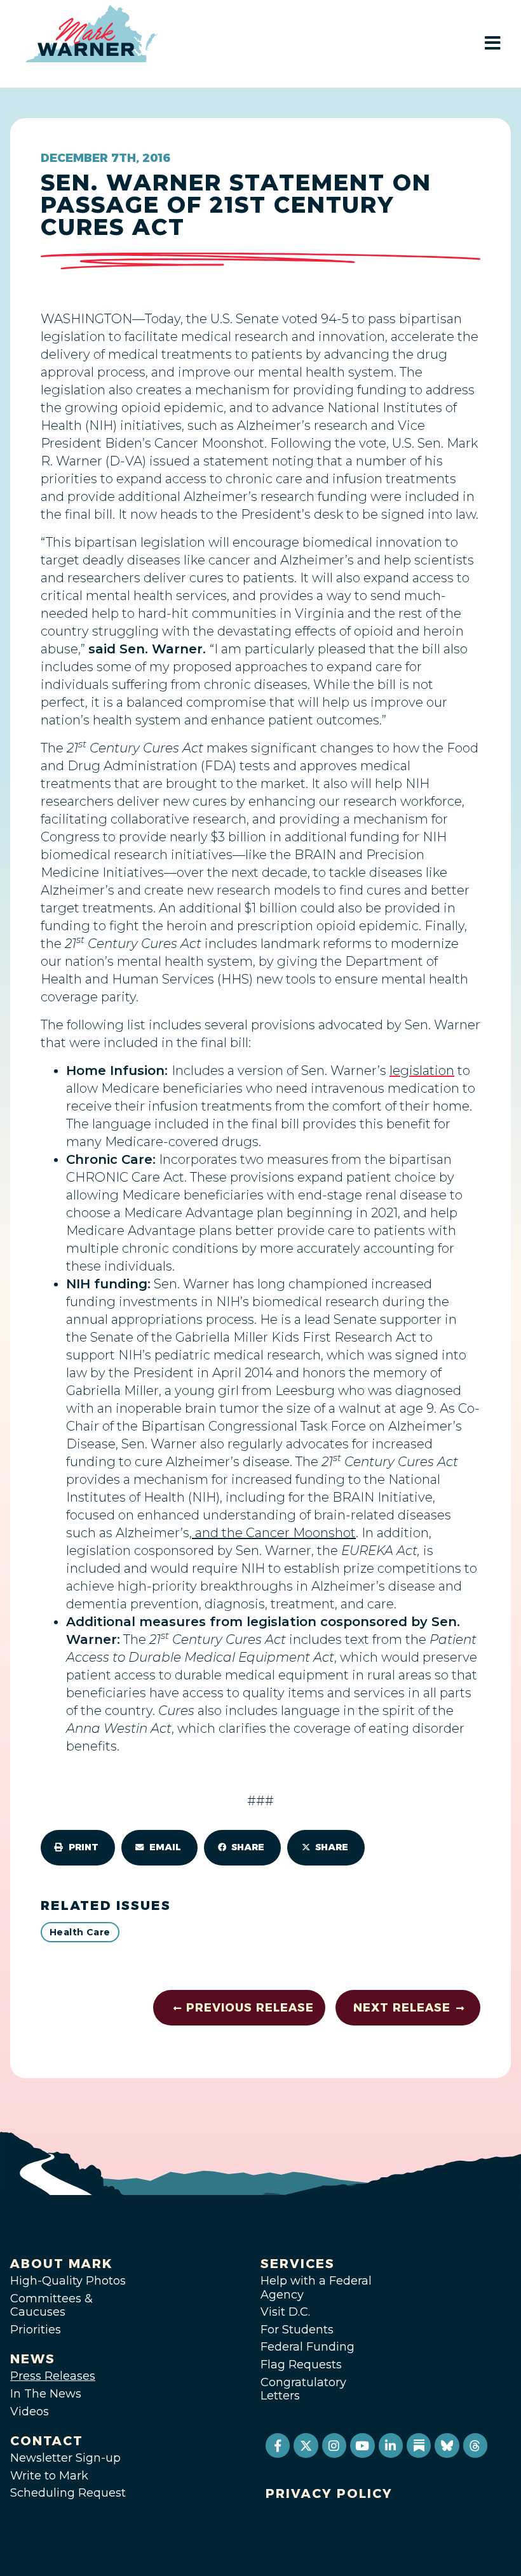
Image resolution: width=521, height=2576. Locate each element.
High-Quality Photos (68, 2281)
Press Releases (53, 2376)
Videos (30, 2412)
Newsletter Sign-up (65, 2458)
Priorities (36, 2330)
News (33, 2359)
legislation (422, 1071)
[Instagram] (334, 2445)
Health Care (80, 1932)
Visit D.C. (285, 2312)
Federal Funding (308, 2347)
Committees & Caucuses (51, 2306)
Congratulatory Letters (303, 2389)
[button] (78, 1848)
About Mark (62, 2264)
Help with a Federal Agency (316, 2288)
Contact (47, 2441)
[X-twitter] (306, 2445)
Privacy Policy (329, 2493)
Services (298, 2264)
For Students (297, 2330)
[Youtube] (362, 2445)
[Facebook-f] (278, 2445)
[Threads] (475, 2445)
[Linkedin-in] (391, 2445)
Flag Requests (301, 2365)
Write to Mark (49, 2476)
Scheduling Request (68, 2493)
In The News (46, 2394)
